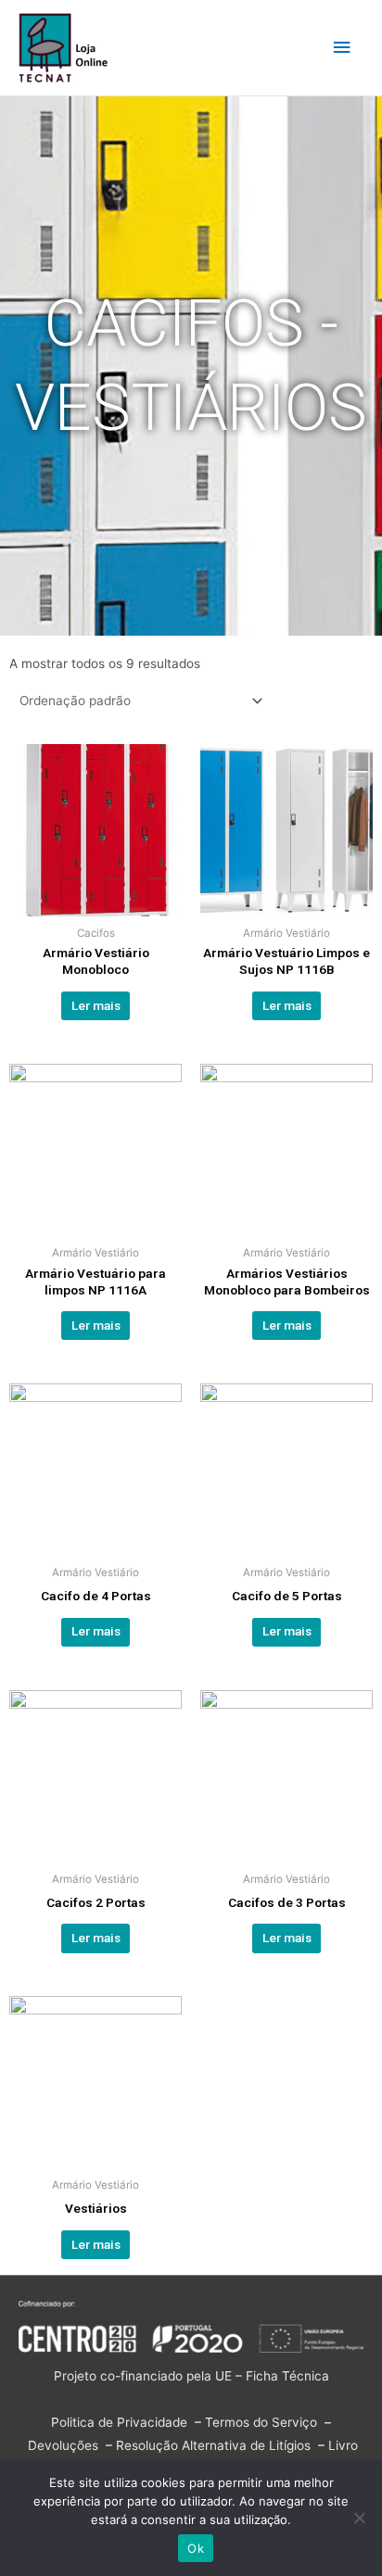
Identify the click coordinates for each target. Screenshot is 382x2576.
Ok (196, 2548)
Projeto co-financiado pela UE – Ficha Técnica (191, 2376)
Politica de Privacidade (119, 2422)
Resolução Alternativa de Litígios (213, 2445)
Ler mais (96, 1005)
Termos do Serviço (261, 2422)
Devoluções (63, 2445)
